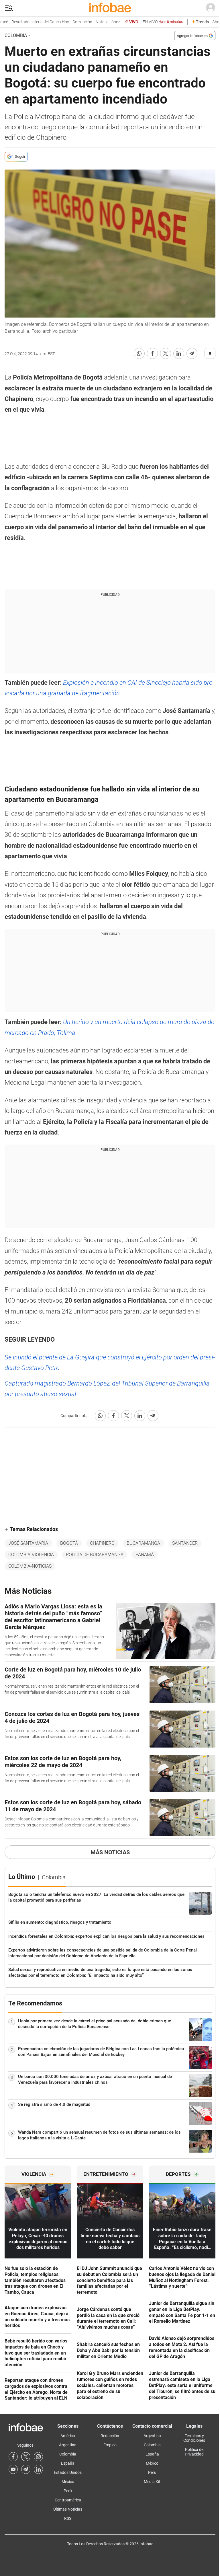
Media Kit (152, 2482)
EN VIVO (152, 22)
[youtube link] (13, 2469)
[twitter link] (26, 2457)
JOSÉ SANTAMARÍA (28, 1543)
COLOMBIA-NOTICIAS (30, 1566)
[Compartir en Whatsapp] (139, 353)
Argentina (68, 2445)
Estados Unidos (68, 2472)
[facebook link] (13, 2457)
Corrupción (71, 22)
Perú (68, 2491)
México (68, 2482)
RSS (68, 2518)
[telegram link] (26, 2469)
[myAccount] (211, 8)
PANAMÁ (145, 1555)
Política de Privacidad (194, 2452)
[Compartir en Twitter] (166, 353)
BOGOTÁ (69, 1543)
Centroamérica (68, 2500)
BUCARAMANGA (143, 1543)
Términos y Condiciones (194, 2438)
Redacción (110, 2436)
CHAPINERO (102, 1543)
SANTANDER (185, 1543)
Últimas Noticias (68, 2509)
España (68, 2463)
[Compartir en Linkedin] (179, 353)
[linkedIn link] (38, 2469)
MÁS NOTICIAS (110, 1852)
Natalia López (97, 22)
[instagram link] (38, 2457)
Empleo (110, 2445)
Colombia (16, 35)
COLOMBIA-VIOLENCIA (31, 1555)
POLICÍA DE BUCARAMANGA (95, 1555)
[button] (9, 8)
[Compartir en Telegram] (192, 353)
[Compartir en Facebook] (152, 353)
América (68, 2436)
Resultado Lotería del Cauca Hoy (29, 22)
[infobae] (110, 8)
